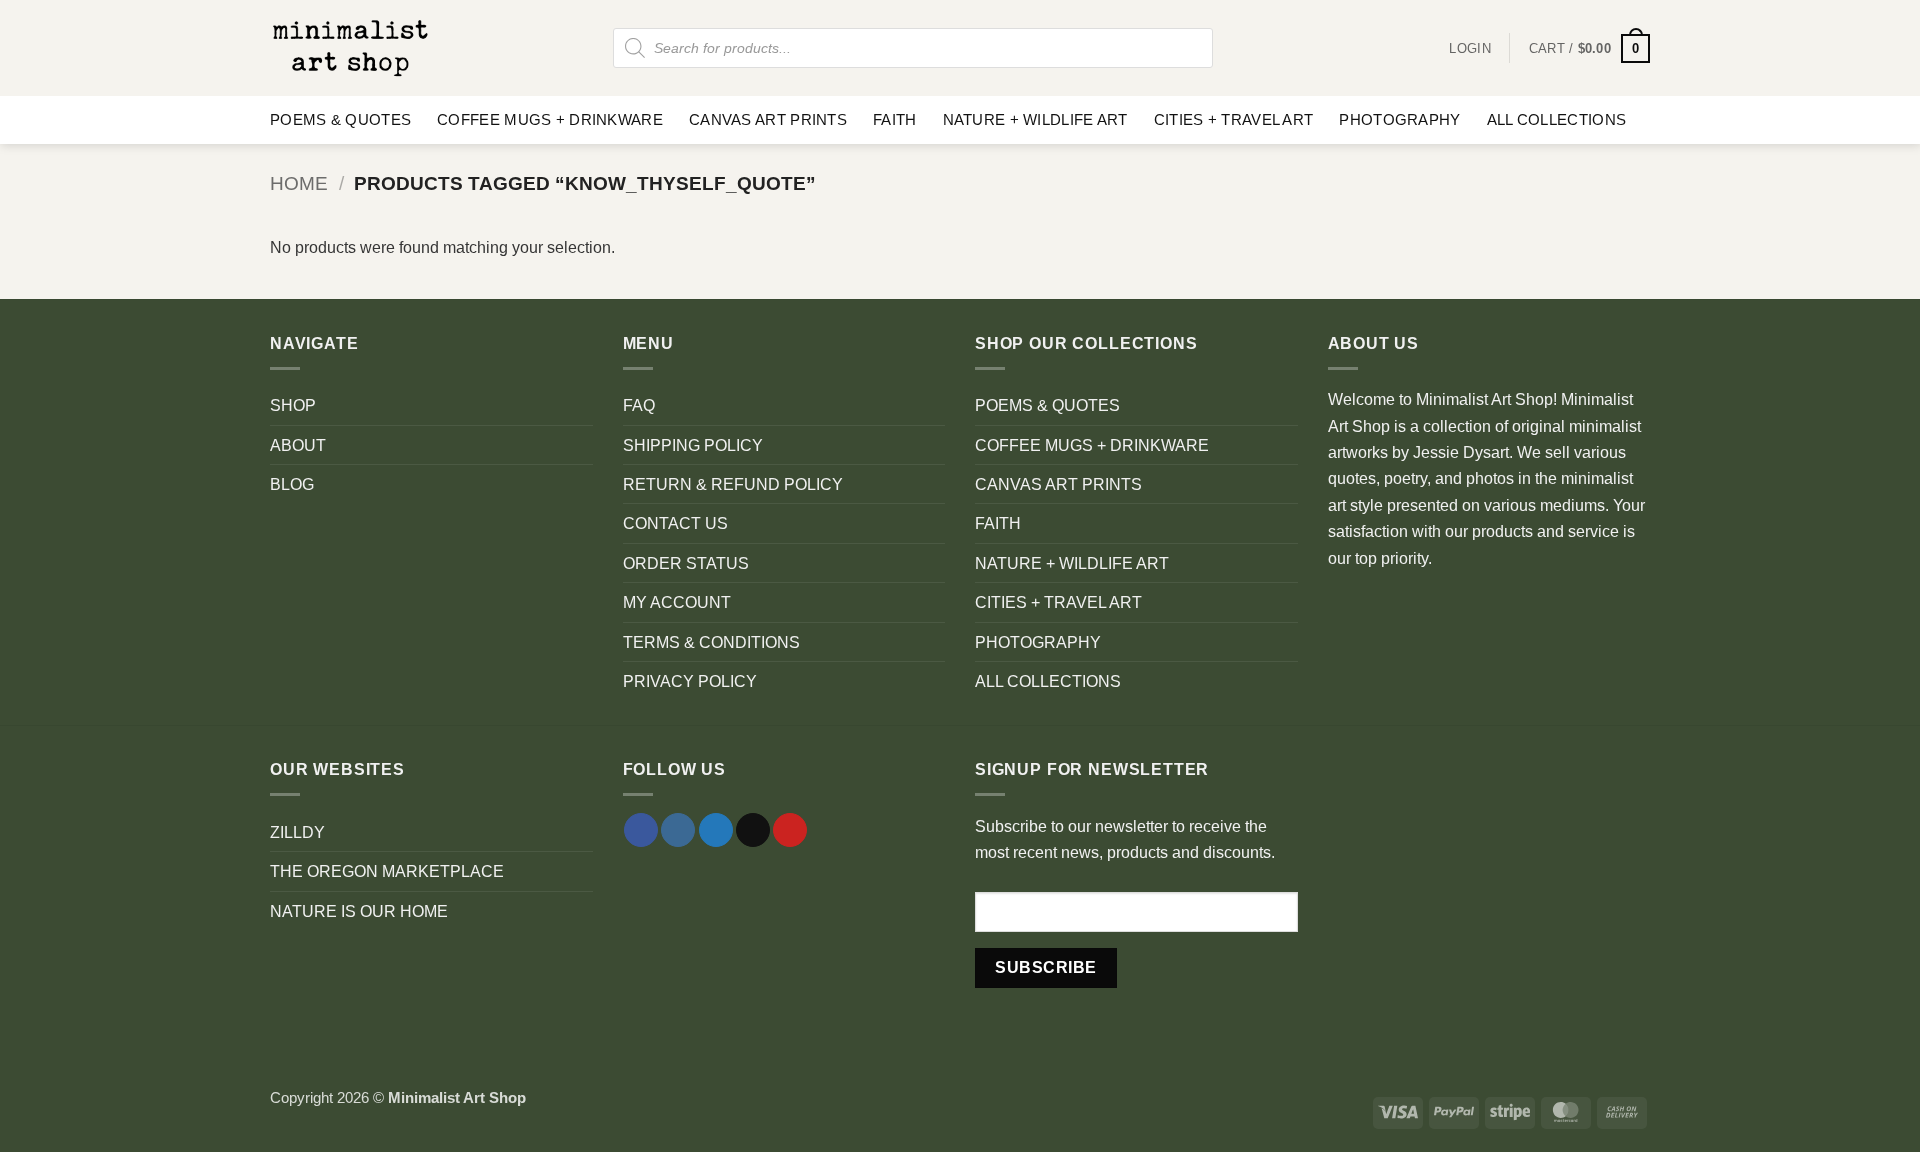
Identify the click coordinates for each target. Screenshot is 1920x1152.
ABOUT (298, 445)
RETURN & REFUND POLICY (733, 484)
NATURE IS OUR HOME (359, 911)
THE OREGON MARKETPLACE (387, 871)
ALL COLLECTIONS (1556, 120)
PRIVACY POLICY (690, 681)
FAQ (639, 405)
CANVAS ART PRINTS (768, 120)
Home (299, 183)
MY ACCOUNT (677, 602)
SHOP (293, 405)
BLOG (292, 484)
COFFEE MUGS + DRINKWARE (550, 120)
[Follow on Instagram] (678, 830)
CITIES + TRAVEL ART (1234, 120)
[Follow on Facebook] (641, 830)
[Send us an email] (753, 830)
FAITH (894, 120)
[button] (1589, 48)
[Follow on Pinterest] (790, 830)
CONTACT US (675, 523)
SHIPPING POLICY (693, 445)
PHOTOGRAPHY (1399, 120)
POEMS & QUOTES (340, 120)
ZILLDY (297, 832)
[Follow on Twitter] (716, 830)
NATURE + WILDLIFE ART (1035, 120)
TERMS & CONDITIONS (711, 642)
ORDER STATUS (686, 563)
